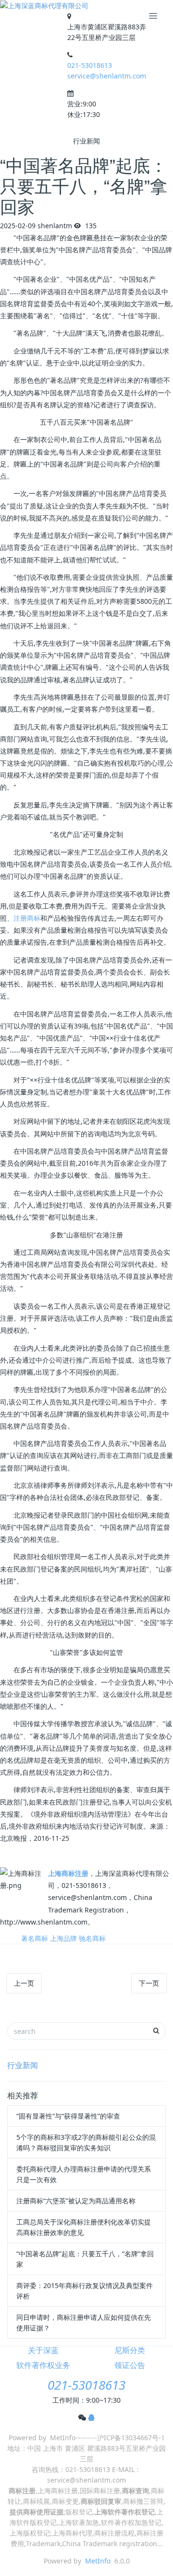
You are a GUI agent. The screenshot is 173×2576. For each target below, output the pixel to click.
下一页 (149, 1983)
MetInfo (98, 2561)
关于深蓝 (43, 2350)
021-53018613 (90, 65)
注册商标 (27, 918)
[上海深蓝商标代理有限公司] (44, 6)
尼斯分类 (130, 2350)
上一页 (24, 1983)
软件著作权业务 (43, 2365)
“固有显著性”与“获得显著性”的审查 (68, 2116)
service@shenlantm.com (107, 76)
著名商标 (35, 1938)
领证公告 (130, 2365)
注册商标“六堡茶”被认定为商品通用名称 (76, 2201)
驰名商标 (92, 1938)
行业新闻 (23, 2065)
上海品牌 (63, 1938)
